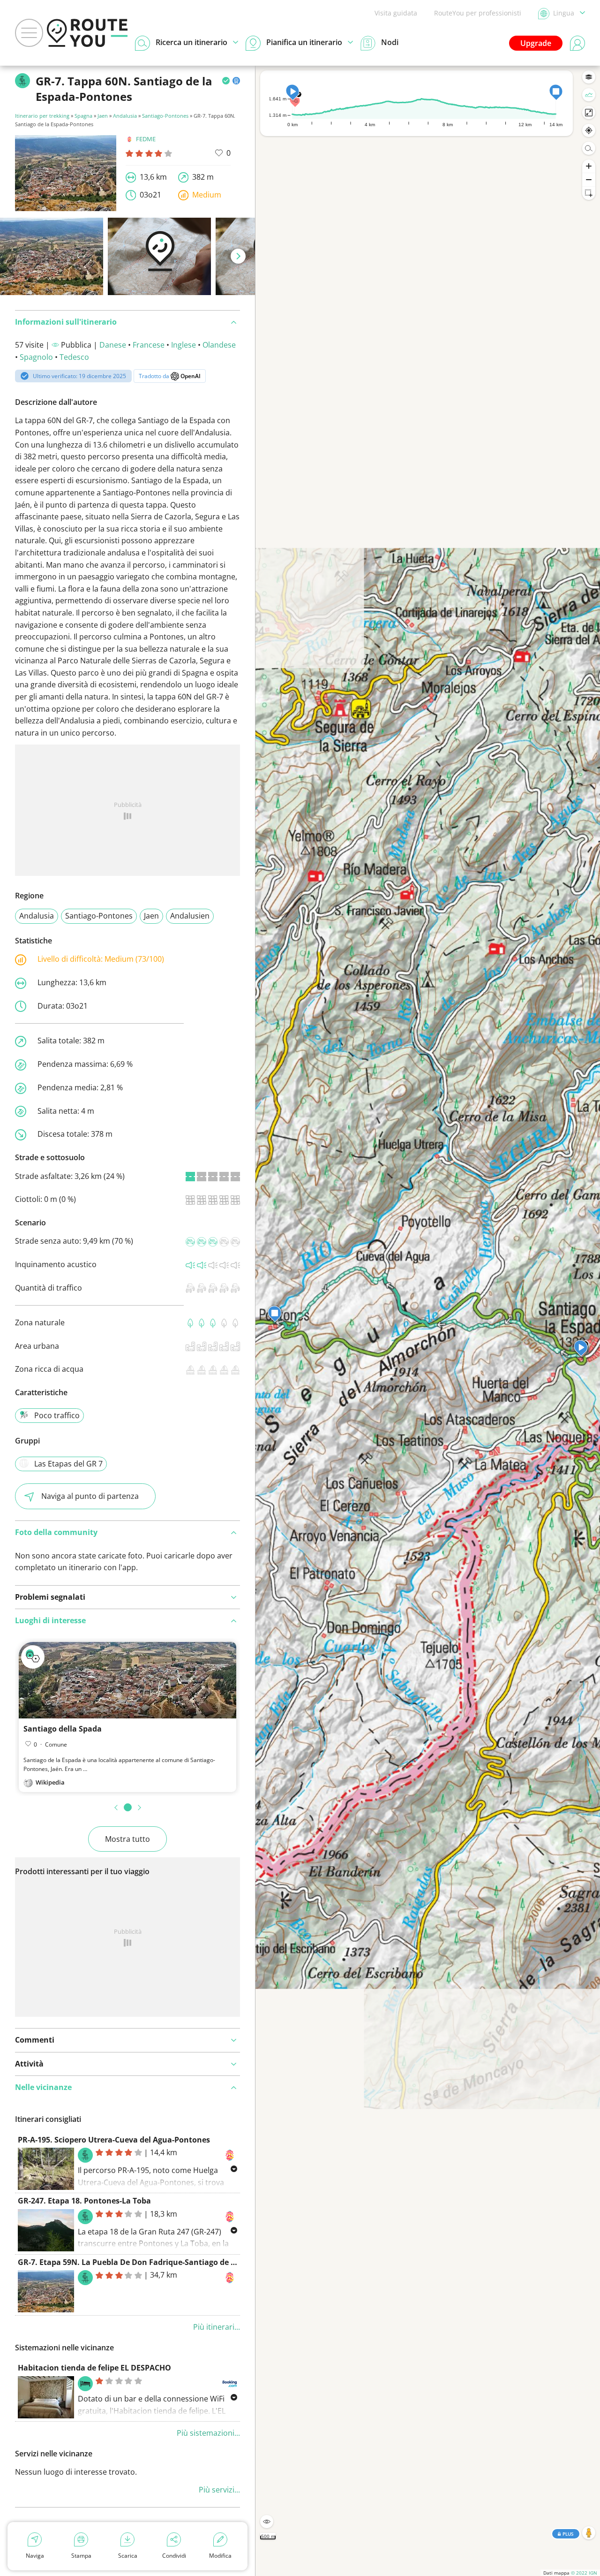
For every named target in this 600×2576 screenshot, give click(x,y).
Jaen (103, 116)
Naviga (35, 2556)
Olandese (219, 345)
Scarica (128, 2556)
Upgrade (536, 43)
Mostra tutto (127, 1839)
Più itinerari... (217, 2327)
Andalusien (190, 916)
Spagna (83, 116)
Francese (149, 345)
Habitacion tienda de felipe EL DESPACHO (94, 2368)
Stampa (81, 2556)
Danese (113, 345)
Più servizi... (219, 2490)
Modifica (220, 2556)
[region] (428, 1321)
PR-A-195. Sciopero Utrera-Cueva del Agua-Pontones (114, 2140)
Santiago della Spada (63, 1729)
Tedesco (74, 357)
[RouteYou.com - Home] (87, 33)
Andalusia (125, 116)
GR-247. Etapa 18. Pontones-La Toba (84, 2201)
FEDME (146, 139)
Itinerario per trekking (42, 116)
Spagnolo (36, 357)
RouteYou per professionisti (478, 13)
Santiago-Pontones (165, 116)
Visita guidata (396, 13)
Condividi (174, 2556)
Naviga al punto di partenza (90, 1496)
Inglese (184, 345)
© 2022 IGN (584, 2573)
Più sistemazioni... (208, 2433)
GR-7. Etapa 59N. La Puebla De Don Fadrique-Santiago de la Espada (142, 2262)
